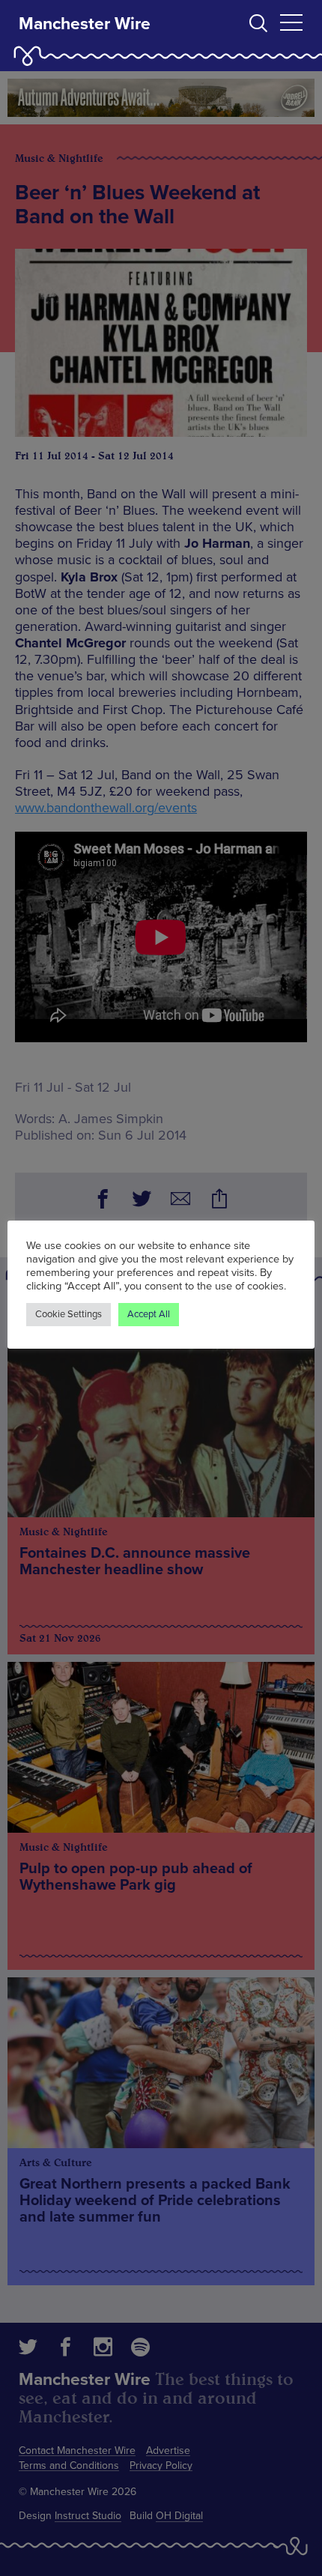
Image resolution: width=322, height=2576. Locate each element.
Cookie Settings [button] (69, 1314)
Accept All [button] (149, 1314)
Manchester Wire (85, 24)
